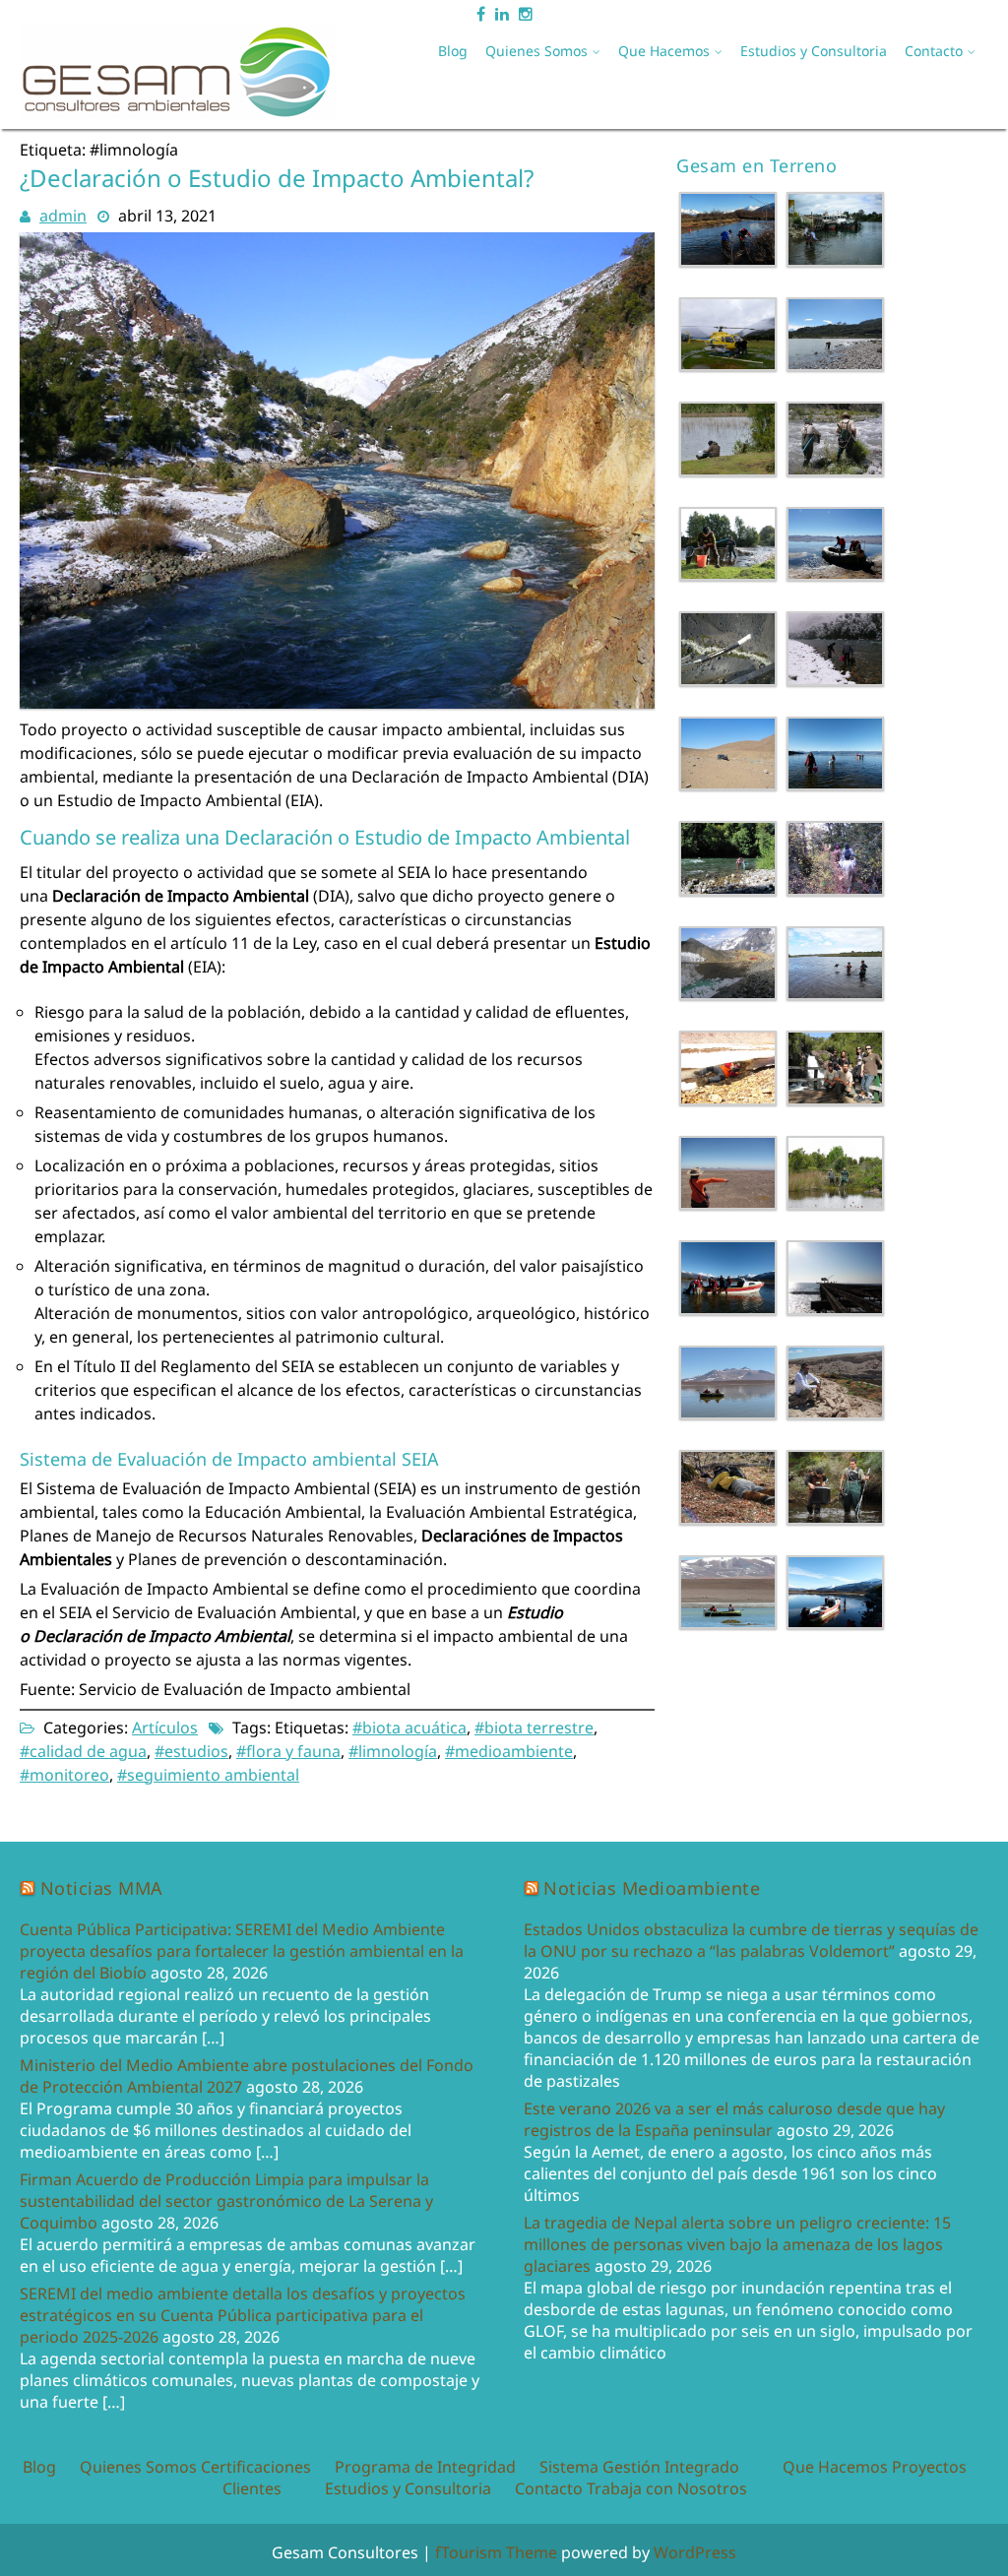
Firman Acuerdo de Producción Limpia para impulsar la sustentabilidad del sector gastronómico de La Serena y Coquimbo (226, 2201)
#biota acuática (409, 1728)
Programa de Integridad (425, 2467)
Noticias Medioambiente (652, 1888)
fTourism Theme (496, 2552)
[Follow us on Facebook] (481, 10)
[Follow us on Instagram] (526, 10)
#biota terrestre (534, 1728)
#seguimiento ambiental (208, 1775)
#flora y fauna (288, 1751)
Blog (453, 51)
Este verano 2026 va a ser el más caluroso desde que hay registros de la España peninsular (734, 2119)
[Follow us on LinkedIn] (502, 10)
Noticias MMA (102, 1888)
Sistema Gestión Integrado (639, 2467)
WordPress (695, 2552)
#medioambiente (509, 1751)
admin (63, 216)
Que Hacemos (664, 51)
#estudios (191, 1751)
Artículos (165, 1728)
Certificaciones (256, 2467)
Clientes (252, 2488)
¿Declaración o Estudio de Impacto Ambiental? (277, 178)
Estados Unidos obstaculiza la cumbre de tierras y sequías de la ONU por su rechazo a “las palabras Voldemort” (751, 1940)
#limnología (393, 1751)
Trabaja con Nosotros (667, 2488)
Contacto (934, 51)
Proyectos (929, 2467)
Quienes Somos (536, 51)
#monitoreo (64, 1775)
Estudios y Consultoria (814, 51)
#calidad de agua (83, 1751)
